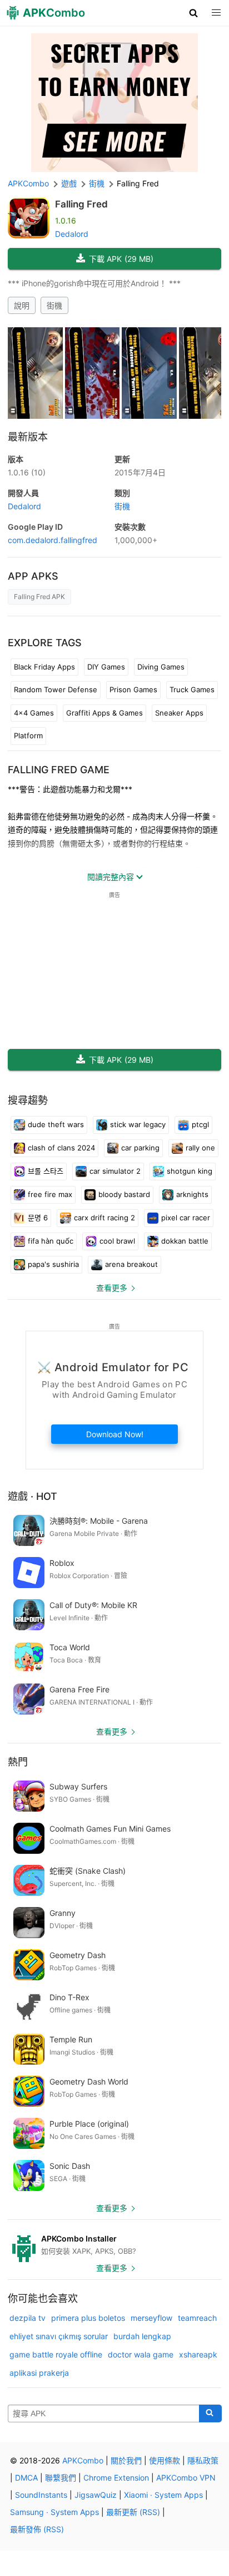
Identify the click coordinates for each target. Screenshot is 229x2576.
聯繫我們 (61, 2478)
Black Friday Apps (44, 667)
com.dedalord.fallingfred (53, 540)
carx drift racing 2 (104, 1218)
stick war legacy (138, 1124)
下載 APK (121, 259)
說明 (22, 305)
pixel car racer (186, 1218)
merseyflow (151, 2318)
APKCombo (28, 183)
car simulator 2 (115, 1171)
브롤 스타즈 (46, 1171)
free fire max (50, 1194)
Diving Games (161, 667)
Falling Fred (81, 204)
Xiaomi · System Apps (163, 2495)
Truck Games (192, 689)
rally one (200, 1148)
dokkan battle (185, 1241)
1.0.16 (27, 472)
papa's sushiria (53, 1264)
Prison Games (133, 689)
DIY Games (106, 667)
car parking (140, 1148)
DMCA (26, 2478)
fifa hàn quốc (51, 1241)
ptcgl (200, 1124)
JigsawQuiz (96, 2495)
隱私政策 (203, 2460)
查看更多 (112, 1288)
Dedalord (72, 234)
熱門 (18, 1762)
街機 (54, 305)
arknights (192, 1194)
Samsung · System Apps (54, 2512)
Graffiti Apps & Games (104, 713)
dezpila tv (28, 2318)
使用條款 (165, 2460)
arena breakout (131, 1264)
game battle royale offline (56, 2354)
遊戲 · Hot (33, 1496)
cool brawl (117, 1241)
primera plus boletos (88, 2318)
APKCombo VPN (186, 2478)
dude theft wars (56, 1124)
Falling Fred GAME (59, 770)
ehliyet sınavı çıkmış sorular (59, 2336)
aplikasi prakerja (39, 2373)
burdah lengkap (142, 2336)
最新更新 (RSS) (133, 2512)
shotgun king (190, 1171)
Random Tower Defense (56, 689)
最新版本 (28, 437)
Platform (28, 736)
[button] (194, 13)
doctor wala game (141, 2354)
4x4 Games (34, 713)
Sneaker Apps (179, 713)
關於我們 (126, 2460)
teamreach (197, 2318)
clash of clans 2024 (61, 1148)
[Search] (210, 2413)
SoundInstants (41, 2495)
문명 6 (38, 1218)
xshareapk (198, 2354)
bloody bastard (124, 1194)
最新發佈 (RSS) (37, 2529)
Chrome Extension (116, 2478)
